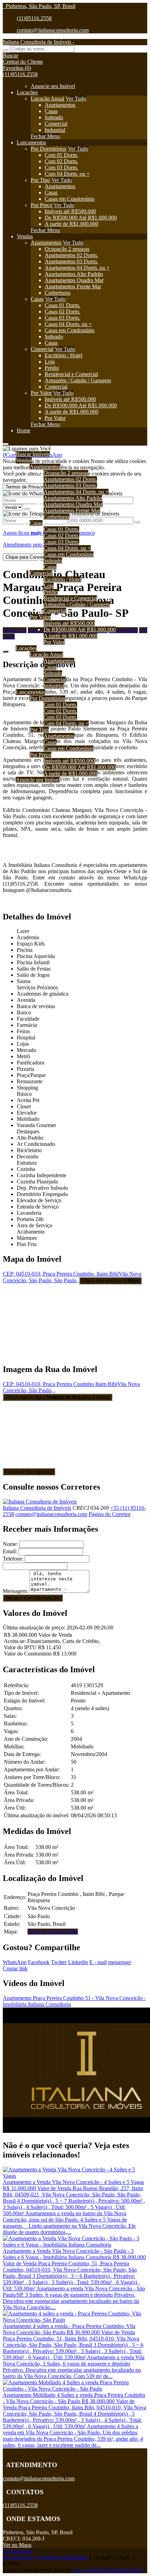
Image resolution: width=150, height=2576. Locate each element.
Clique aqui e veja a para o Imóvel (58, 1397)
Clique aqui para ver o (110, 1281)
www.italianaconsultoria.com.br (108, 2570)
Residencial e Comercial (71, 374)
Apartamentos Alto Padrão (74, 274)
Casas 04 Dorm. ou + (68, 324)
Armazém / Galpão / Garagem (78, 380)
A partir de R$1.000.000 (72, 224)
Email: (10, 1551)
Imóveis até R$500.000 (70, 211)
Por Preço (42, 205)
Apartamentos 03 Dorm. (71, 261)
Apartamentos (60, 105)
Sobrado (54, 117)
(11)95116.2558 (34, 18)
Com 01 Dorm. (61, 155)
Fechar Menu (45, 136)
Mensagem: (16, 1591)
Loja (50, 362)
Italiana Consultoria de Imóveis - (39, 42)
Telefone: (13, 1559)
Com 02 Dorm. (61, 161)
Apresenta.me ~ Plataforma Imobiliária (45, 2557)
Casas (51, 111)
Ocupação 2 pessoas (67, 249)
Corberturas (58, 293)
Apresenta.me (18, 2551)
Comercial (56, 124)
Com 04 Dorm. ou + (67, 174)
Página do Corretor (110, 1514)
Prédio (52, 368)
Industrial (55, 130)
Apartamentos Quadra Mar (74, 280)
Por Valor (41, 393)
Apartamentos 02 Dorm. (71, 255)
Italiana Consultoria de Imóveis (37, 1508)
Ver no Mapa (17, 2545)
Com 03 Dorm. (61, 168)
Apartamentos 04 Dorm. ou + (77, 268)
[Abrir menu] (6, 442)
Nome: (10, 1544)
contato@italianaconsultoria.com (53, 30)
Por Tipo (40, 180)
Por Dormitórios (48, 149)
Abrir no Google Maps (53, 1932)
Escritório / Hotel (63, 355)
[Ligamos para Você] (27, 449)
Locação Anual (47, 99)
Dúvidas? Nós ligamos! (29, 1472)
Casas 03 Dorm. (62, 318)
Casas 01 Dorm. (62, 305)
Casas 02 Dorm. (62, 312)
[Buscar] (6, 50)
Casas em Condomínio (70, 199)
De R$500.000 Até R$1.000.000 (81, 218)
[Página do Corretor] (40, 1502)
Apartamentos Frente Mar (73, 286)
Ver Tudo (76, 99)
